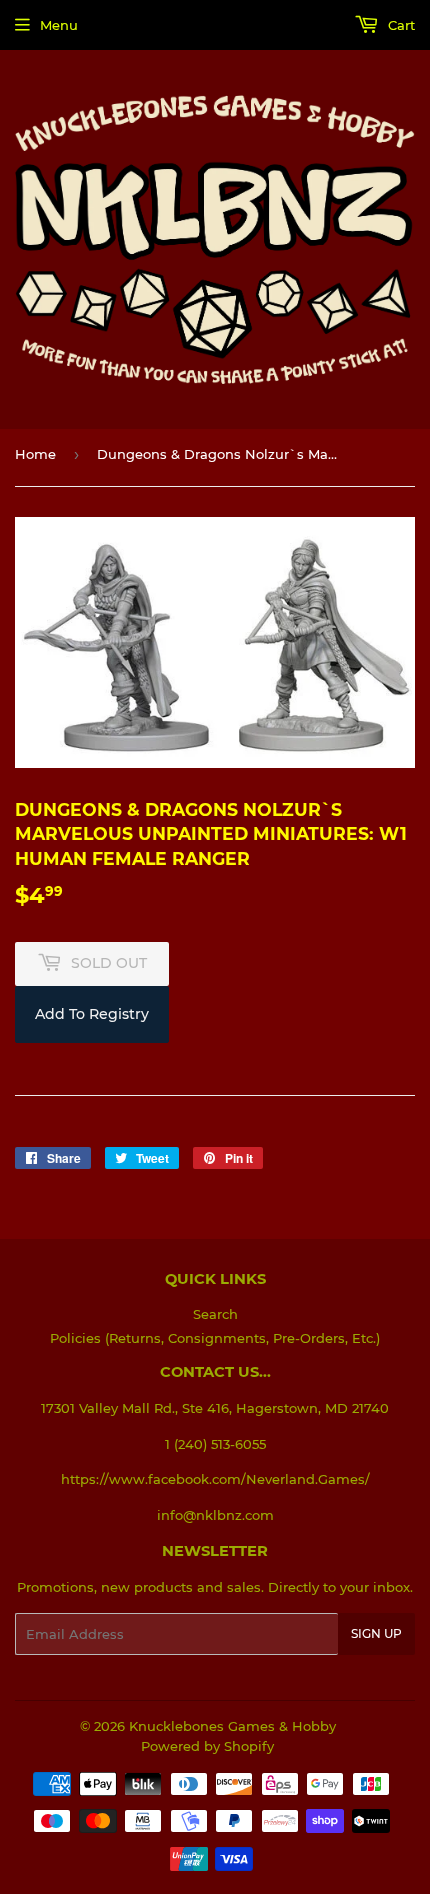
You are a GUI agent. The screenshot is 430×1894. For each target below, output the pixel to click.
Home (35, 454)
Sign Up (376, 1633)
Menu (59, 25)
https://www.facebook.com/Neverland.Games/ (215, 1479)
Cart (399, 25)
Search (215, 1314)
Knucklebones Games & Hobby (232, 1726)
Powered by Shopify (207, 1746)
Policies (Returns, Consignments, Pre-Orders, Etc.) (215, 1338)
